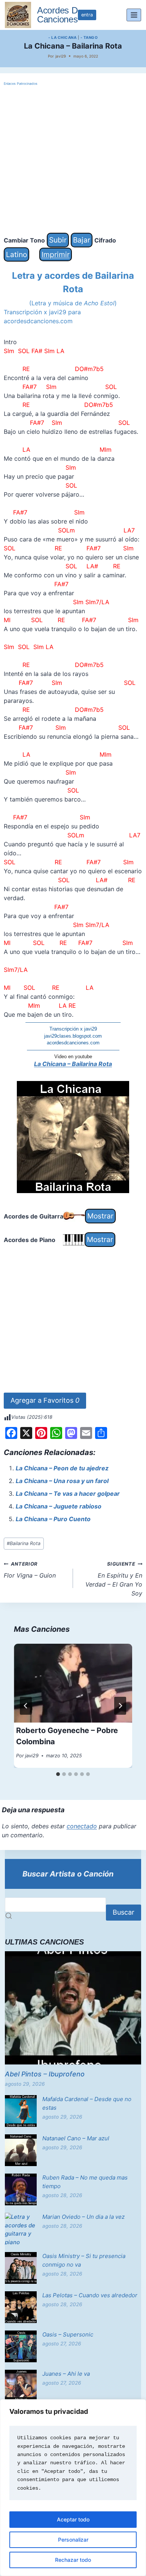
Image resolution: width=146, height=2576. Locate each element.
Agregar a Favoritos (45, 1400)
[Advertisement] (73, 160)
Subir (58, 240)
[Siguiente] (120, 1706)
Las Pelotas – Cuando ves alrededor (90, 2295)
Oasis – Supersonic (68, 2334)
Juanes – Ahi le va (66, 2374)
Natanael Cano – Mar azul (76, 2138)
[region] (73, 2488)
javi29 (61, 56)
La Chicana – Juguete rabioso (59, 1506)
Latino (16, 254)
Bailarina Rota (24, 1543)
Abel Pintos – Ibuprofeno (45, 2074)
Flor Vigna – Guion (30, 1570)
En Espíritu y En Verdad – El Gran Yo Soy (114, 1579)
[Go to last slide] (26, 1706)
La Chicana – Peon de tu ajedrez (62, 1468)
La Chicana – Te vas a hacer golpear (68, 1494)
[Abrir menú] (134, 15)
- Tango (89, 37)
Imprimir (56, 254)
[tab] (58, 1774)
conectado (82, 1826)
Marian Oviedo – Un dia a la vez (83, 2217)
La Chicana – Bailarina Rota (73, 1064)
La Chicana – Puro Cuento (53, 1519)
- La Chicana (62, 37)
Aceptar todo (73, 2519)
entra (87, 15)
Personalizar (73, 2540)
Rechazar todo (73, 2560)
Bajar (82, 240)
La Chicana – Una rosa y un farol (62, 1481)
